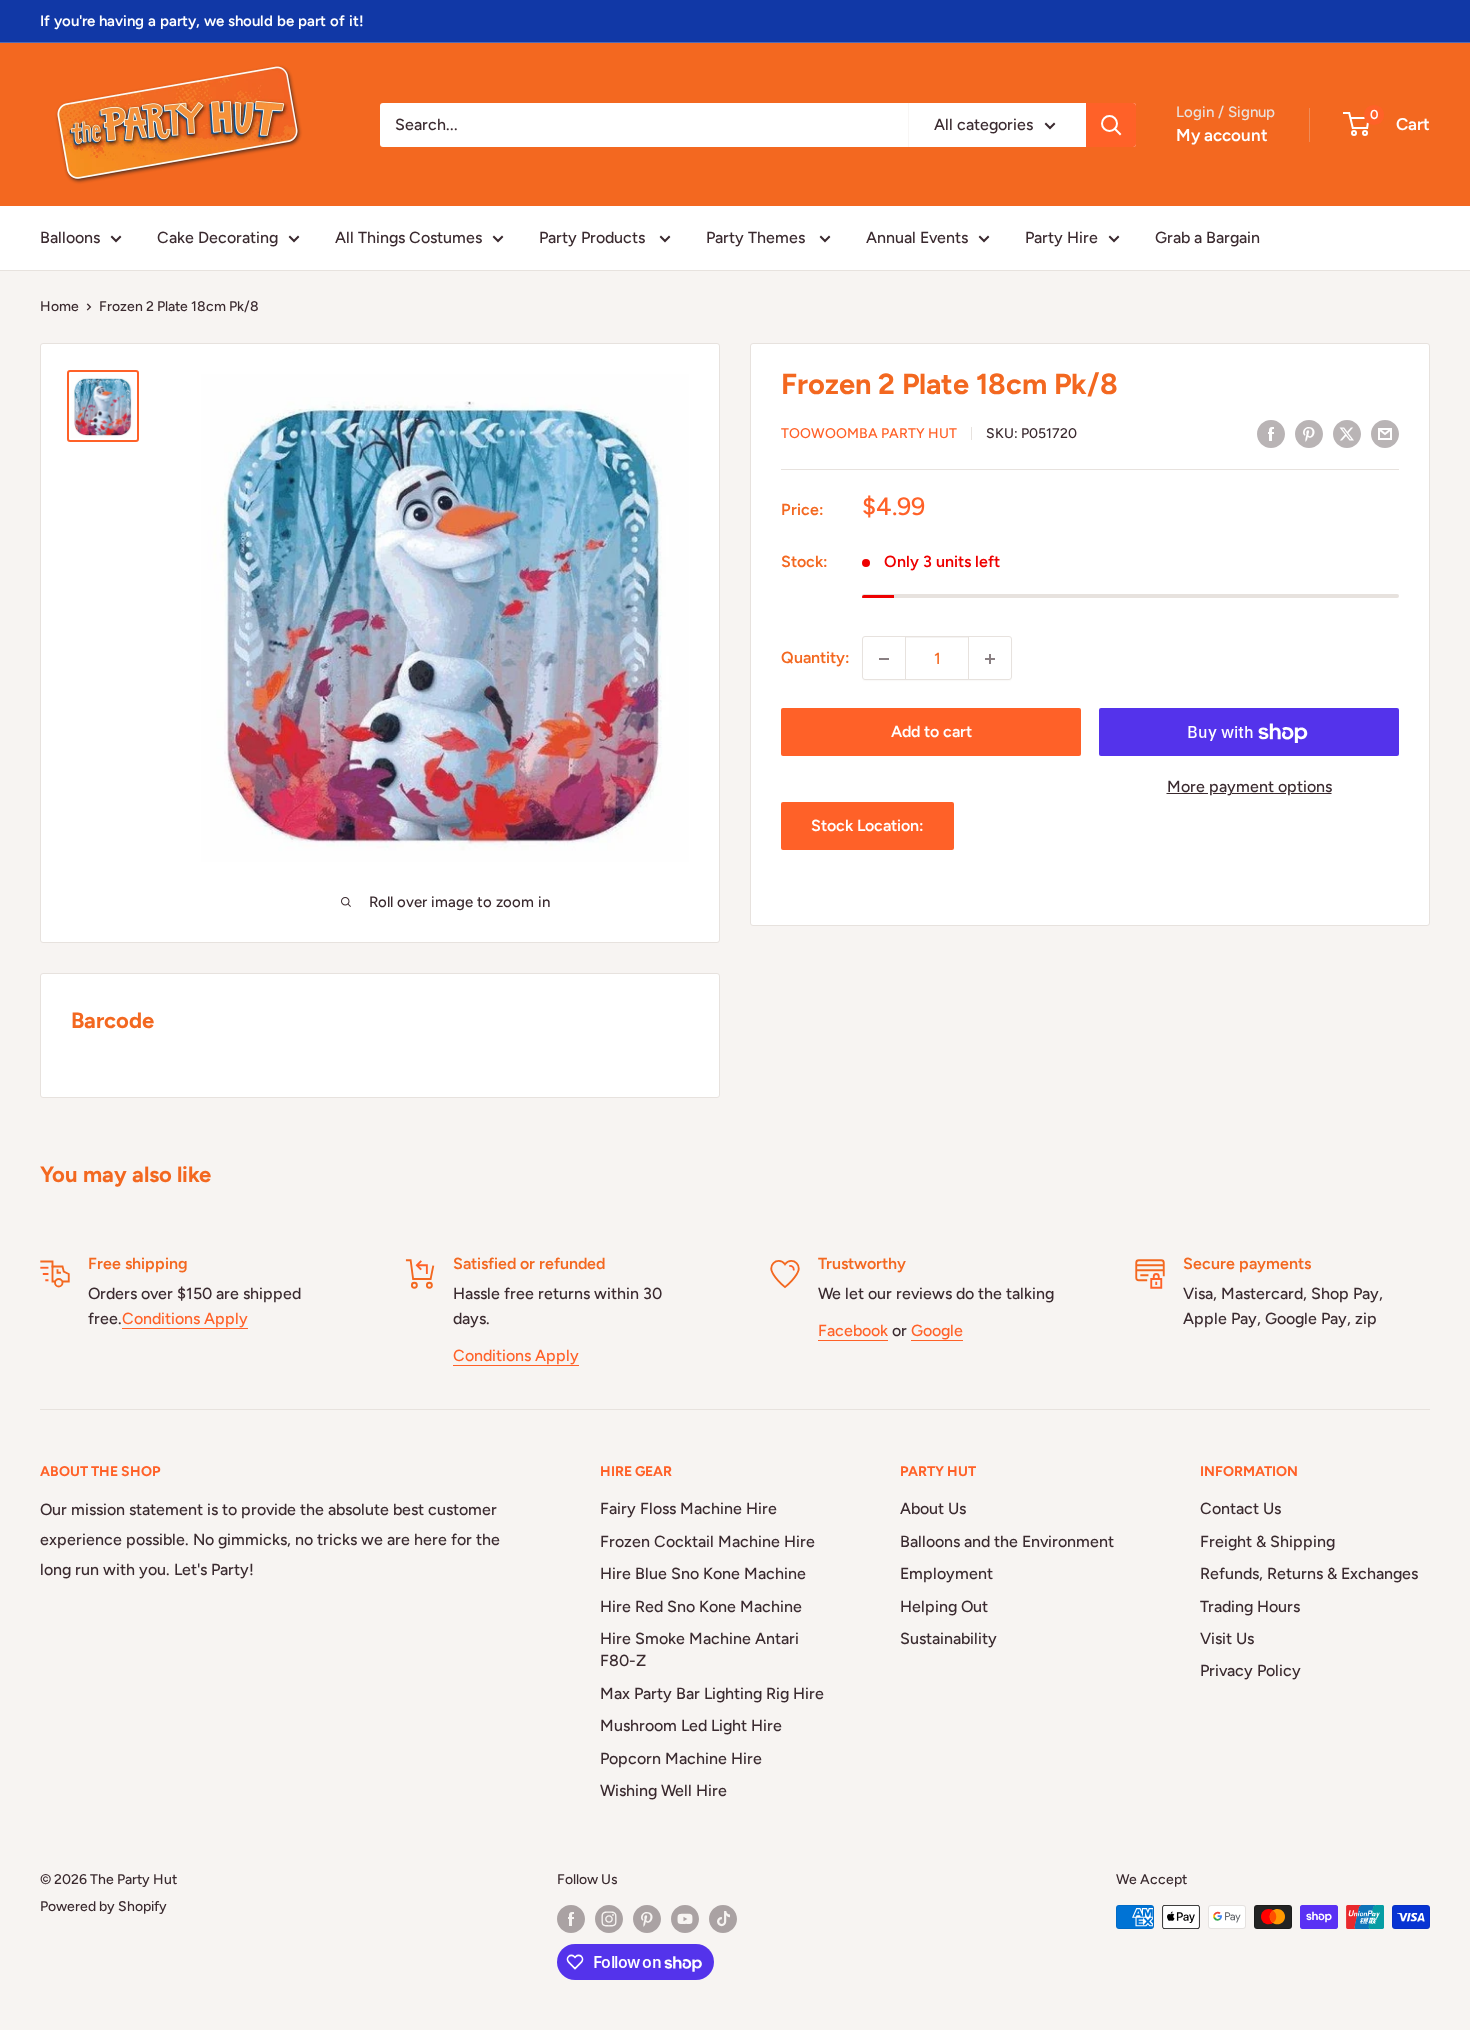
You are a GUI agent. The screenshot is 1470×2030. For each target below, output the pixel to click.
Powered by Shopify (103, 1906)
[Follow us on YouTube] (685, 1919)
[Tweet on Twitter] (1347, 433)
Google (937, 1330)
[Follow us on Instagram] (609, 1919)
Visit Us (1227, 1638)
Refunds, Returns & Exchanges (1309, 1573)
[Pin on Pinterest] (1309, 433)
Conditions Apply (185, 1318)
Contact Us (1240, 1508)
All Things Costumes (408, 237)
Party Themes (757, 237)
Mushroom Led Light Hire (691, 1725)
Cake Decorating (217, 237)
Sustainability (948, 1638)
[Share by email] (1385, 433)
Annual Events (917, 237)
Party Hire (1061, 237)
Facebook (853, 1330)
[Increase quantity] (990, 659)
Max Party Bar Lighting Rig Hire (712, 1693)
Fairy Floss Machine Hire (688, 1508)
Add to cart (931, 732)
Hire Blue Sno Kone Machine (703, 1573)
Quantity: (815, 658)
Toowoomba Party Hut (869, 434)
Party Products (594, 237)
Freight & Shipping (1267, 1541)
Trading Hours (1250, 1606)
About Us (933, 1508)
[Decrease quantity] (884, 659)
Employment (946, 1573)
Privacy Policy (1250, 1670)
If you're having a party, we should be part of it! (202, 21)
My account (1222, 135)
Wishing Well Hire (663, 1790)
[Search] (1111, 125)
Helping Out (944, 1606)
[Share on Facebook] (1271, 433)
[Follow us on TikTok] (723, 1919)
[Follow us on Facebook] (571, 1919)
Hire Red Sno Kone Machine (701, 1606)
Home (59, 306)
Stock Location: (867, 826)
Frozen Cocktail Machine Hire (707, 1541)
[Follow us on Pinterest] (647, 1919)
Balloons (70, 237)
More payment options (1249, 787)
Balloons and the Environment (1007, 1541)
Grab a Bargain (1207, 237)
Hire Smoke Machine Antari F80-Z (699, 1649)
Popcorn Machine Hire (681, 1758)
